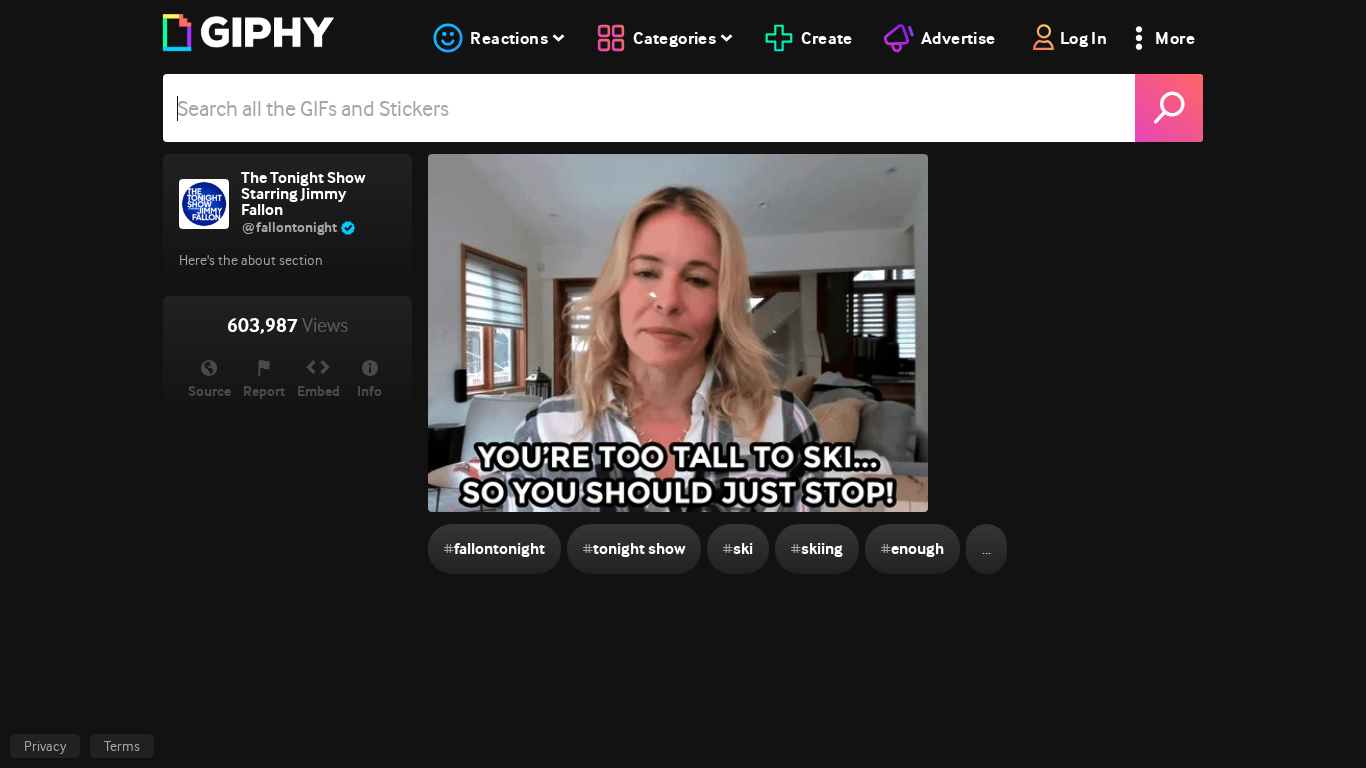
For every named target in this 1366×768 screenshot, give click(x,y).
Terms (122, 746)
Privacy (45, 746)
